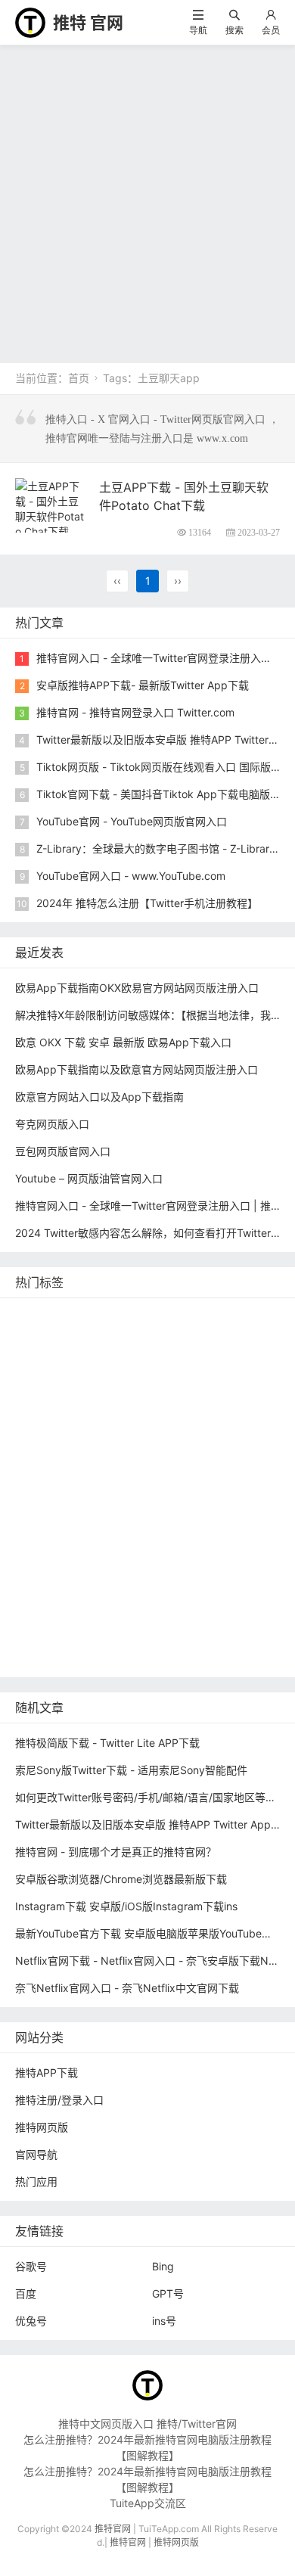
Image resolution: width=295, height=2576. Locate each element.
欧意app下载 (137, 1588)
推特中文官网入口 (193, 1429)
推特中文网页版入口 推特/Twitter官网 (147, 2424)
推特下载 (229, 1316)
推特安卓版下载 (145, 1384)
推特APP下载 (216, 1407)
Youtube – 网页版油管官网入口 (89, 1178)
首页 (79, 378)
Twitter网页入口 (57, 1543)
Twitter (180, 1543)
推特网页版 (101, 1316)
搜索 (234, 30)
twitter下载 (45, 1429)
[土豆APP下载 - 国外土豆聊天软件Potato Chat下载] (51, 507)
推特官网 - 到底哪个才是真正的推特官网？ (116, 1852)
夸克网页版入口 (52, 1124)
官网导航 (36, 2154)
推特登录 (129, 1543)
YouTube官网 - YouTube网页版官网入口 (132, 821)
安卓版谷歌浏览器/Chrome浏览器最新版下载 (121, 1879)
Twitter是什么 (52, 1498)
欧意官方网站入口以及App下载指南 (99, 1097)
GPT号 (168, 2293)
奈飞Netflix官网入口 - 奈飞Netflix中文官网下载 (127, 1988)
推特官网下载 (138, 1475)
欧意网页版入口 (111, 1566)
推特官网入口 (129, 1361)
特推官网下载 (235, 1452)
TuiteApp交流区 (148, 2503)
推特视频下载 (129, 1498)
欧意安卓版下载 (56, 1588)
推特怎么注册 (116, 1520)
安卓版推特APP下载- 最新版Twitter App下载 (143, 685)
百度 (26, 2293)
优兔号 (31, 2321)
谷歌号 (31, 2266)
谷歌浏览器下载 (154, 1452)
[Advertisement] (147, 200)
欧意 (221, 1543)
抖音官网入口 (138, 1656)
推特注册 (182, 1520)
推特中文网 (111, 1429)
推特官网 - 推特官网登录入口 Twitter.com (135, 712)
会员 (271, 30)
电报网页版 (247, 1611)
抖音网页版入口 (198, 1566)
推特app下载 (203, 1339)
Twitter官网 (168, 1316)
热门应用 (36, 2181)
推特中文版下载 (56, 1475)
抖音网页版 (199, 1634)
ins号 (164, 2321)
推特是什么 (45, 1520)
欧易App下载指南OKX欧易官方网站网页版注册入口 (137, 988)
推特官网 (40, 1316)
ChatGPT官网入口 (226, 1475)
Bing (163, 2266)
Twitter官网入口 (57, 1407)
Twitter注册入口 (57, 1384)
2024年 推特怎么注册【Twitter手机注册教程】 (147, 903)
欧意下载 (40, 1566)
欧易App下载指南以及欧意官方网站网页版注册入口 (137, 1069)
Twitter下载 (210, 1656)
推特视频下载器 (211, 1498)
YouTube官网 (140, 1407)
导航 (198, 30)
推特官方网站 (240, 1361)
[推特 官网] (30, 22)
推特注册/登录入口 (59, 2100)
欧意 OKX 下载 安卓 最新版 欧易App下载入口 (123, 1042)
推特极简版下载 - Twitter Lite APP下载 (107, 1743)
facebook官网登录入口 (74, 1611)
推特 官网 (88, 23)
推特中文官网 (227, 1384)
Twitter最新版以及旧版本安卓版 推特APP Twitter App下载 (154, 1824)
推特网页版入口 (56, 1339)
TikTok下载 (46, 1634)
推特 (185, 1361)
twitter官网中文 (56, 1656)
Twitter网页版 (52, 1361)
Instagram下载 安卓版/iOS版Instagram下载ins (126, 1906)
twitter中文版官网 (61, 1452)
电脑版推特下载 (123, 1634)
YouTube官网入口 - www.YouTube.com (131, 876)
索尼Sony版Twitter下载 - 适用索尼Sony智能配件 (131, 1770)
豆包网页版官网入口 (63, 1151)
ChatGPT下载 (175, 1611)
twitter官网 (132, 1339)
